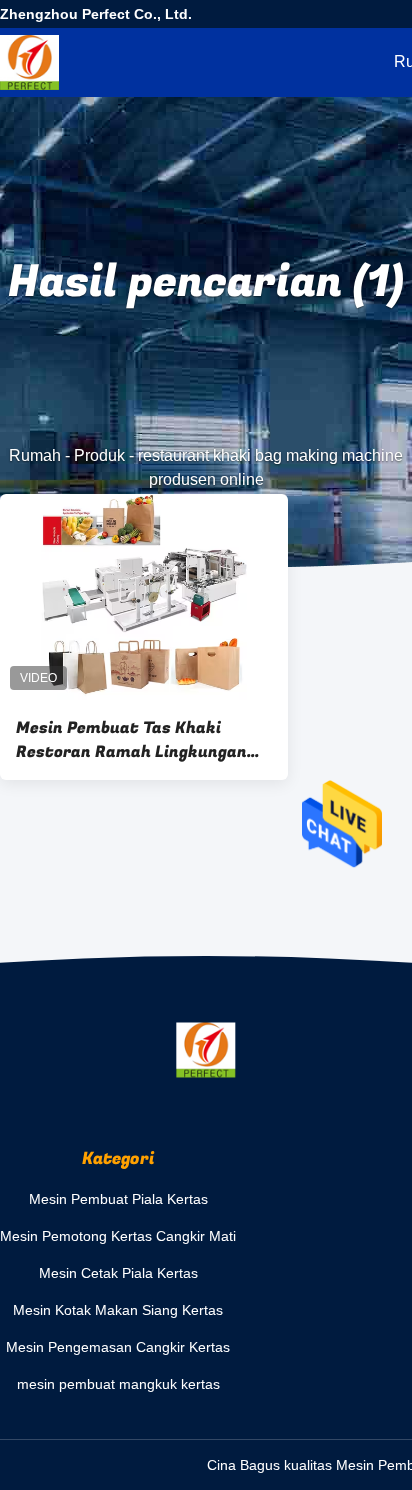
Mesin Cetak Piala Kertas (118, 1273)
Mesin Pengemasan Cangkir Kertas (118, 1347)
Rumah (35, 455)
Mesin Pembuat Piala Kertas (118, 1199)
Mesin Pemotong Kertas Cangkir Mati (118, 1236)
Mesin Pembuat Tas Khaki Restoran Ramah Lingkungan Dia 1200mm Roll (131, 740)
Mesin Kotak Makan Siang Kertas (118, 1310)
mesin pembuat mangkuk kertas (118, 1384)
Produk (99, 455)
